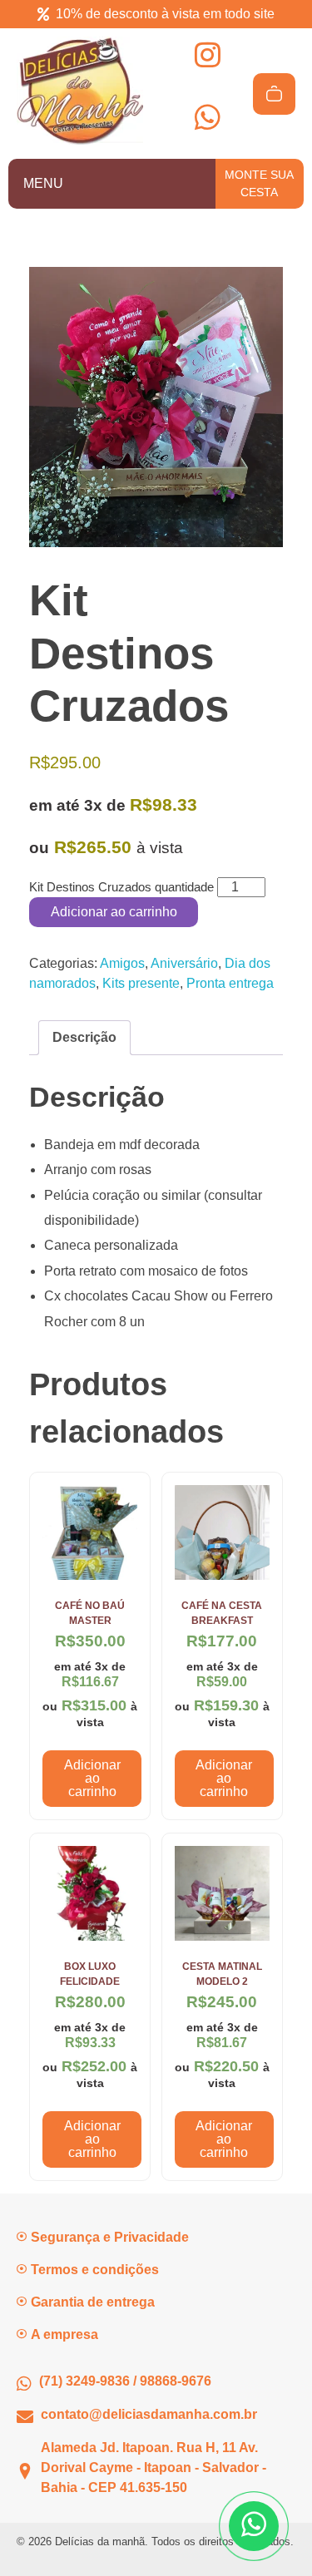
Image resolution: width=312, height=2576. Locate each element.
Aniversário (184, 963)
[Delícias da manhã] (80, 91)
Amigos (122, 963)
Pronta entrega (230, 983)
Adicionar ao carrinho (114, 912)
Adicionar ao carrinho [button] (92, 1778)
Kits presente (141, 983)
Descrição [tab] (84, 1037)
